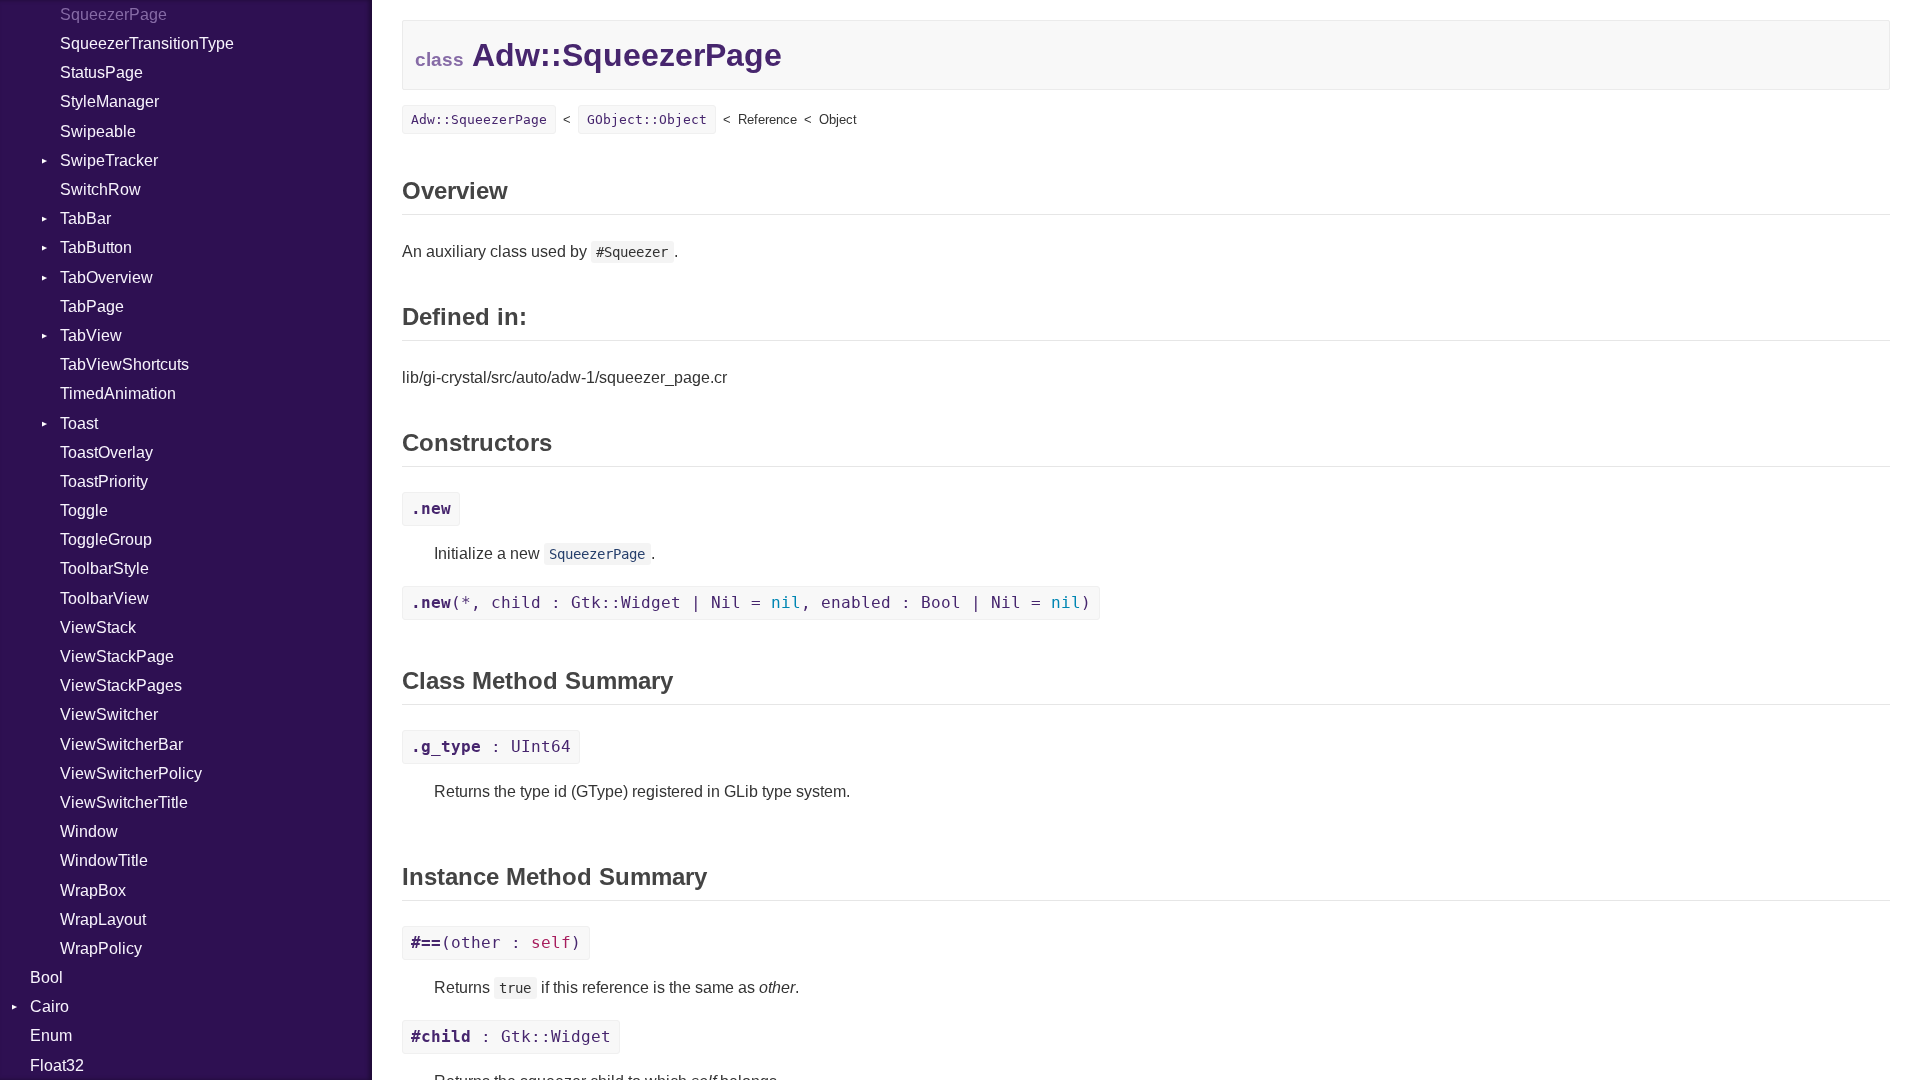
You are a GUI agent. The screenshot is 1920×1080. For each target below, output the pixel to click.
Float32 (57, 1065)
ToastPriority (104, 481)
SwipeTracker (109, 160)
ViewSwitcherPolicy (131, 773)
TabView (91, 335)
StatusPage (101, 72)
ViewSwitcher (109, 714)
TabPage (92, 306)
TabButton (96, 247)
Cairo (49, 1006)
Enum (51, 1035)
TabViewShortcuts (124, 364)
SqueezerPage (113, 14)
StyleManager (109, 101)
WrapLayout (103, 919)
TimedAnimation (118, 393)
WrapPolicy (101, 948)
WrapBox (93, 890)
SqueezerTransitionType (147, 43)
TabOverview (106, 277)
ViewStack (98, 627)
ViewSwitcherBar (121, 744)
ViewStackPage (117, 656)
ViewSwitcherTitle (124, 802)
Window (89, 831)
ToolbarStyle (104, 568)
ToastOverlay (106, 452)
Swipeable (98, 131)
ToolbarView (104, 598)
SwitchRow (100, 189)
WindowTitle (104, 860)
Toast (79, 423)
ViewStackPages (121, 685)
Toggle (84, 510)
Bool (46, 977)
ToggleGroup (106, 539)
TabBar (85, 218)
